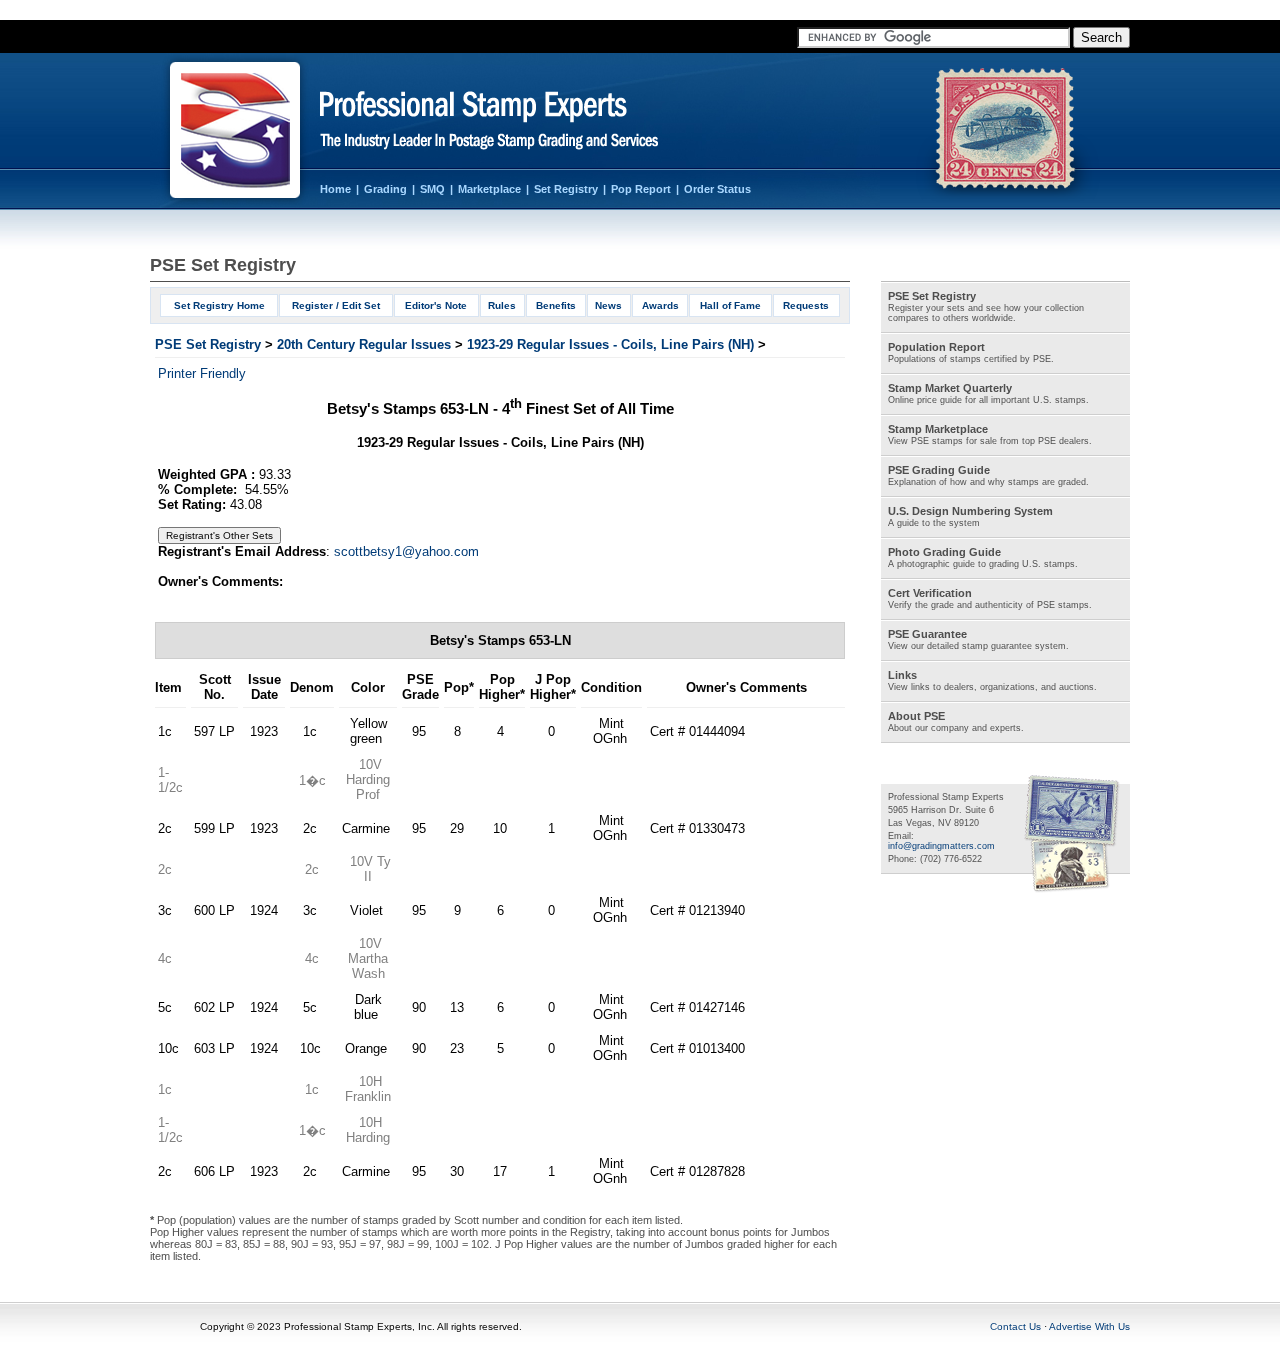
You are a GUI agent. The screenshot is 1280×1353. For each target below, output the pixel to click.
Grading (385, 189)
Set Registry (566, 189)
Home (335, 189)
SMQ (432, 189)
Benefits (556, 305)
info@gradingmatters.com (941, 846)
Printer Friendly (202, 373)
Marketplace (489, 189)
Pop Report (641, 189)
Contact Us (1015, 1326)
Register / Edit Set (336, 305)
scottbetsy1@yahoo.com (406, 551)
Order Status (717, 189)
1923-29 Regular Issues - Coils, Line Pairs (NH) (610, 344)
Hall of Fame (730, 305)
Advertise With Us (1089, 1326)
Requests (806, 305)
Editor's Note (436, 305)
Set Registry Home (219, 305)
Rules (502, 305)
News (608, 305)
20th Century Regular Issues (364, 344)
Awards (660, 305)
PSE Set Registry (208, 344)
